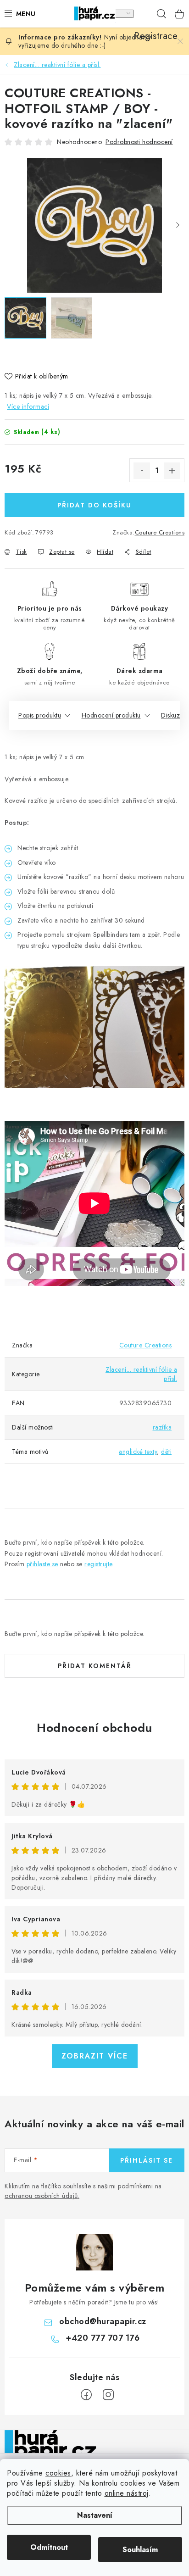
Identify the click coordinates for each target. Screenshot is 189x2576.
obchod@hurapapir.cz (103, 2321)
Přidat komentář (95, 1666)
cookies (58, 2473)
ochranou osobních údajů (41, 2196)
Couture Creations (160, 532)
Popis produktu (40, 715)
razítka (162, 1427)
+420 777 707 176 (103, 2338)
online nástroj (127, 2493)
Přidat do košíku (94, 505)
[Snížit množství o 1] (142, 471)
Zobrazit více (95, 2056)
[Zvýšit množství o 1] (172, 471)
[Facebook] (86, 2395)
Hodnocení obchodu (94, 1728)
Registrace (143, 14)
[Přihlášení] (124, 14)
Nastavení (95, 2515)
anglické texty (138, 1452)
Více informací (28, 406)
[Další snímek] (178, 225)
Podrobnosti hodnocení (139, 142)
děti (166, 1452)
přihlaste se (42, 1564)
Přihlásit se (147, 2160)
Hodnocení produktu (111, 715)
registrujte (98, 1564)
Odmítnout (49, 2547)
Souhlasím (140, 2550)
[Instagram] (108, 2395)
